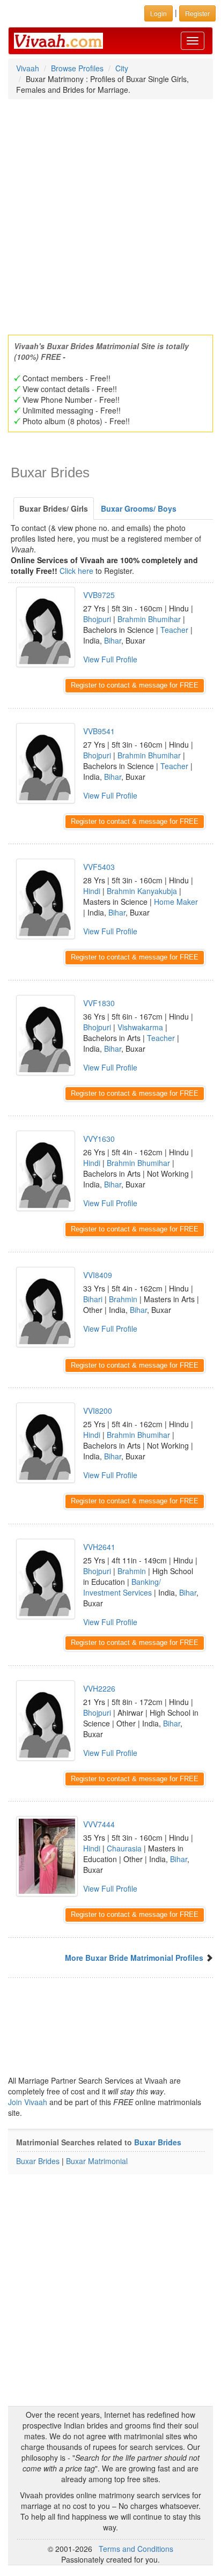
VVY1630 (99, 1139)
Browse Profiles (77, 68)
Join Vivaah (29, 2102)
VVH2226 (99, 1688)
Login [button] (159, 13)
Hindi (92, 891)
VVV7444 (99, 1824)
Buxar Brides (158, 2142)
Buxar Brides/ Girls (54, 508)
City (122, 68)
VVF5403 (99, 867)
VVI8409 (98, 1275)
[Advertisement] (110, 213)
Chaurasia (124, 1848)
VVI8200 (98, 1411)
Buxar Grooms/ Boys (139, 508)
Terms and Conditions (136, 2549)
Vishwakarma (140, 1027)
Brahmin (123, 1299)
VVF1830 (99, 1003)
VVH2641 (99, 1547)
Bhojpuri (97, 619)
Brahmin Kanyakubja (142, 891)
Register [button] (197, 13)
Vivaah (28, 68)
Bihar (113, 640)
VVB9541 (99, 731)
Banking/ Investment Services (122, 1587)
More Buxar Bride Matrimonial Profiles (134, 1958)
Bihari (93, 1299)
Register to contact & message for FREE (135, 685)
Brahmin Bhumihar (149, 619)
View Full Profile (110, 659)
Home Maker (176, 902)
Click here (76, 571)
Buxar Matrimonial (97, 2161)
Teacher (174, 630)
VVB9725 (99, 595)
